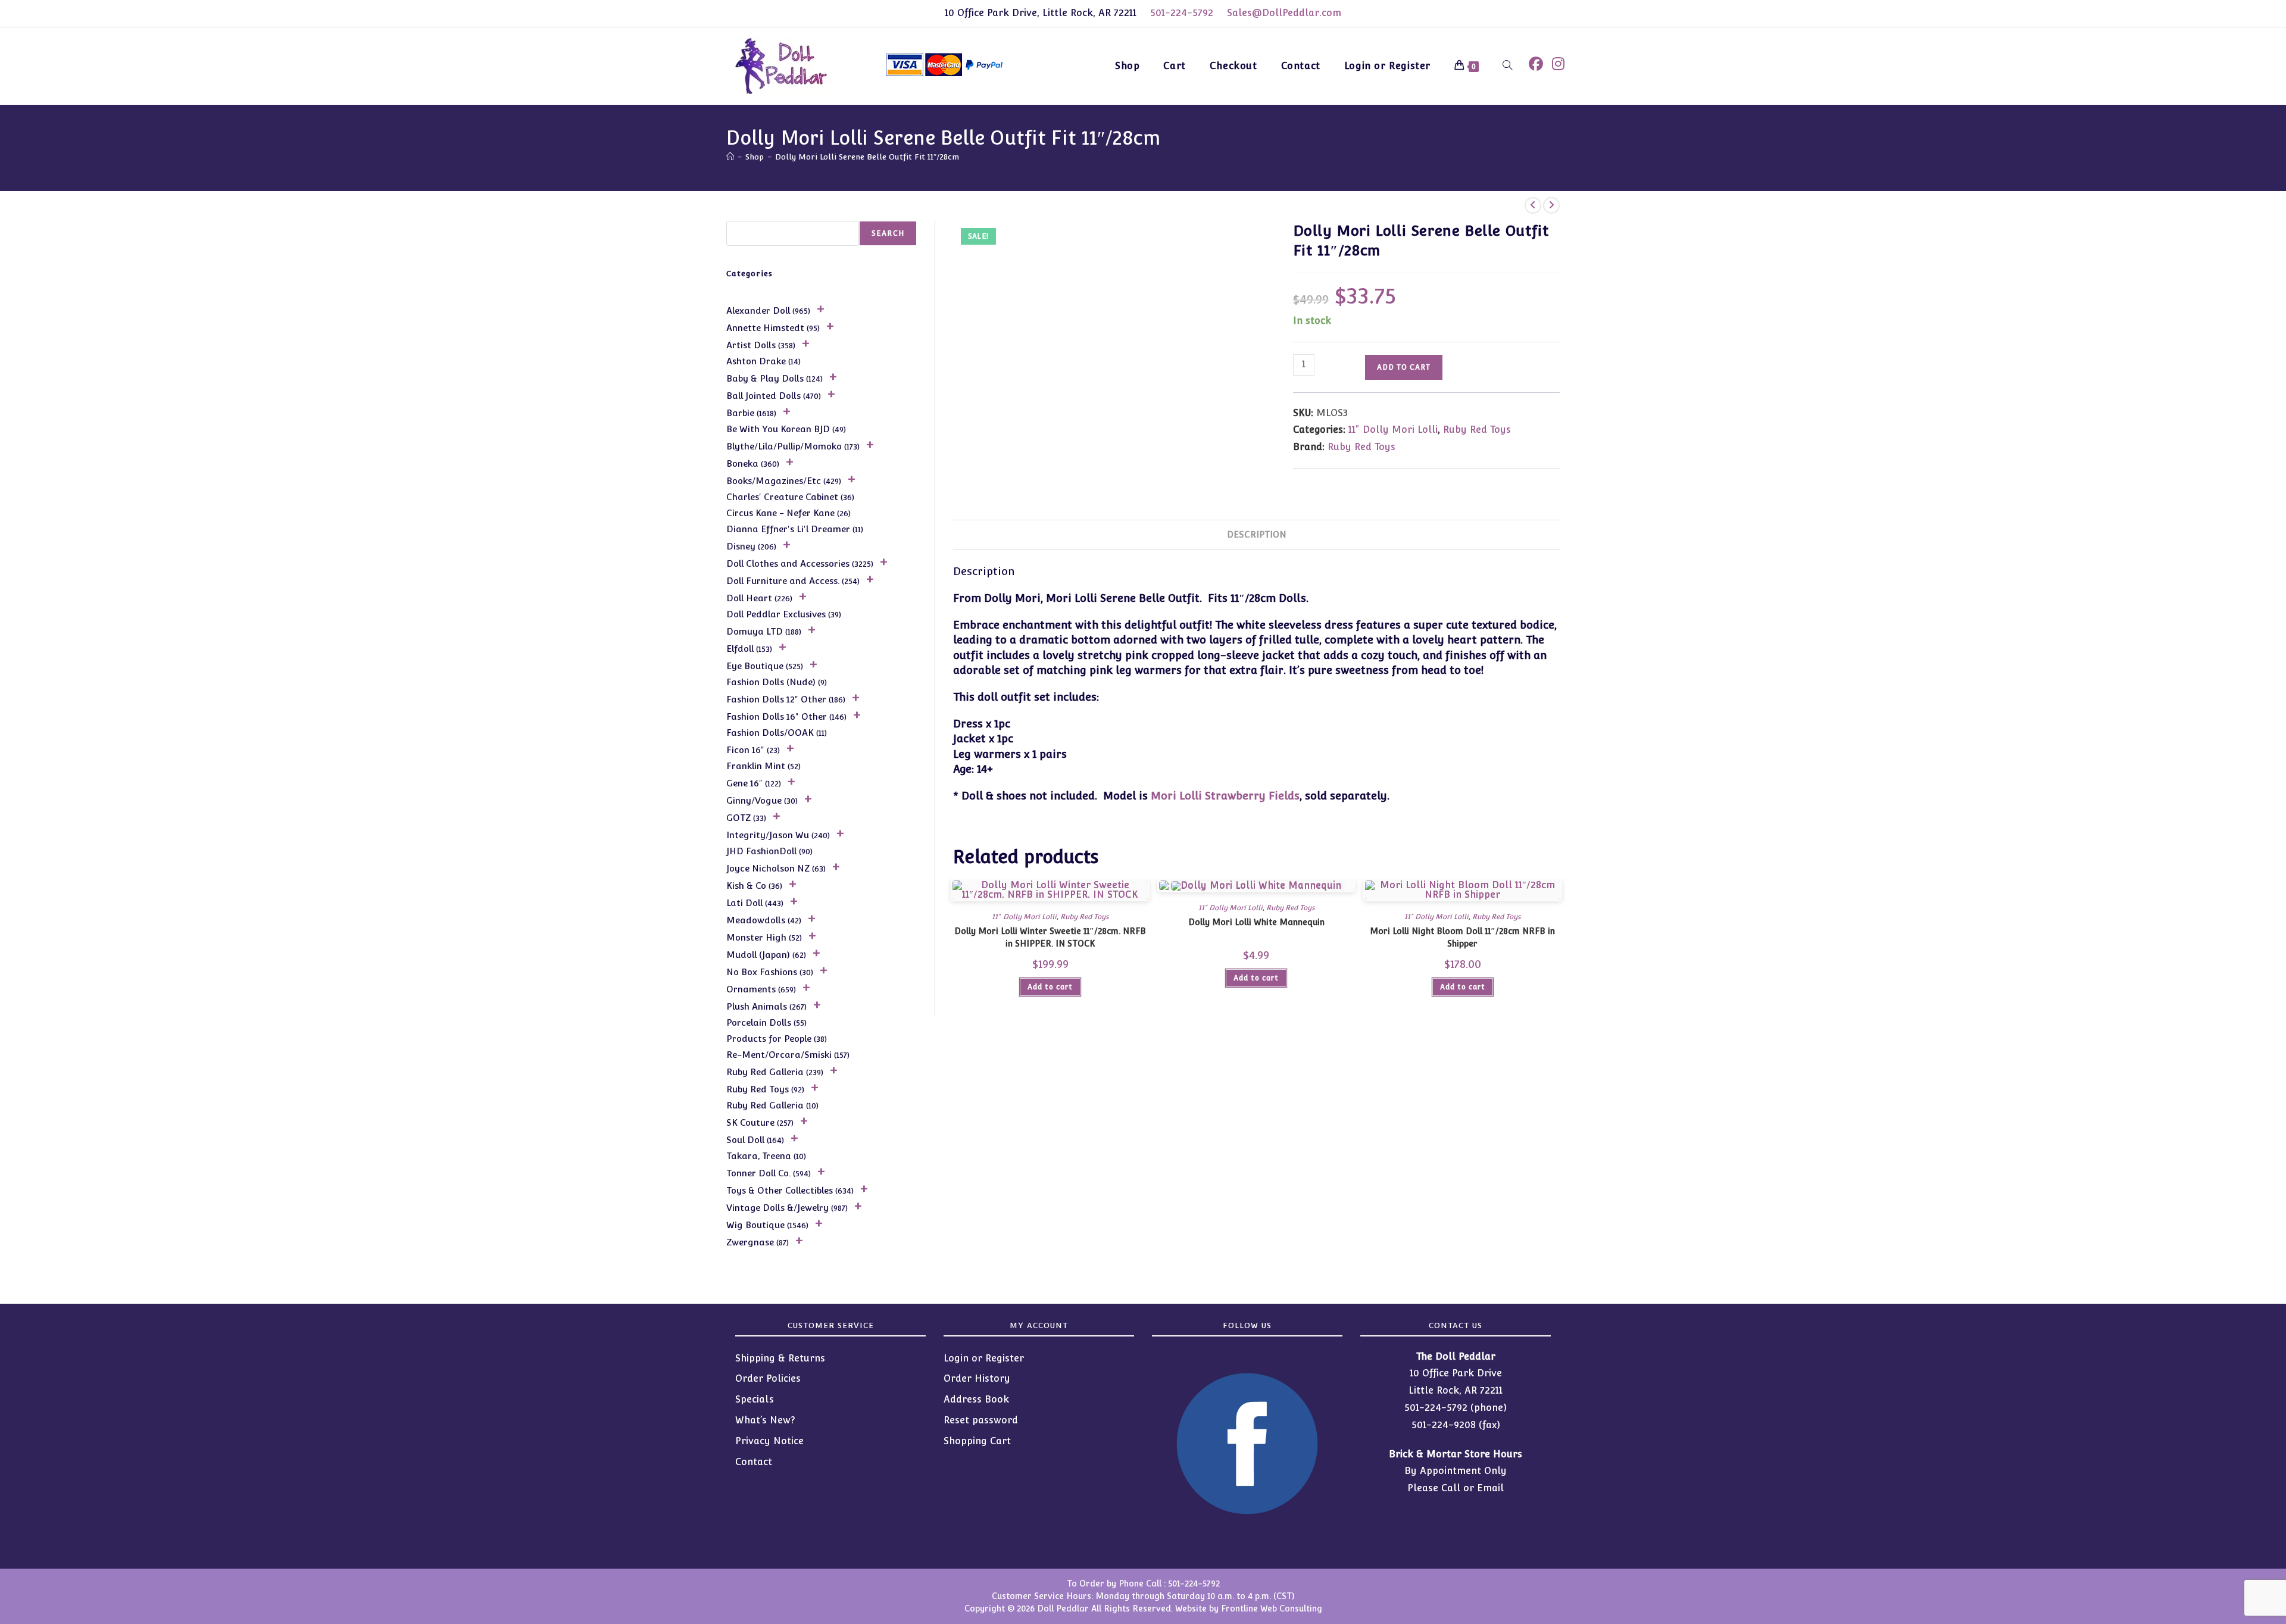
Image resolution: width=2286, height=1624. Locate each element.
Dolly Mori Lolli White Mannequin (1256, 922)
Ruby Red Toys (1477, 430)
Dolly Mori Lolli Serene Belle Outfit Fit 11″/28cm (867, 157)
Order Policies (768, 1378)
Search (888, 233)
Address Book (976, 1399)
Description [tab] (1257, 534)
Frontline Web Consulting (1272, 1609)
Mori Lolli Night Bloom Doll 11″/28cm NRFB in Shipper (1462, 937)
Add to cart (1404, 367)
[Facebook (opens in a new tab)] (1536, 64)
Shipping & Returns (780, 1358)
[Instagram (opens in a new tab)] (1558, 64)
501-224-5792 (1182, 13)
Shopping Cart (977, 1441)
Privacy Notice (769, 1441)
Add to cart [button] (1050, 987)
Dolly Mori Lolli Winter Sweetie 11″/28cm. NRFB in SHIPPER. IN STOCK (1050, 937)
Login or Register (984, 1358)
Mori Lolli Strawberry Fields (1225, 796)
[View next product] (1551, 205)
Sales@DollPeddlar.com (1284, 13)
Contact (754, 1462)
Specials (755, 1399)
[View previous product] (1533, 205)
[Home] (730, 157)
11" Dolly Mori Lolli (1393, 430)
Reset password (981, 1420)
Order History (977, 1378)
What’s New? (765, 1420)
